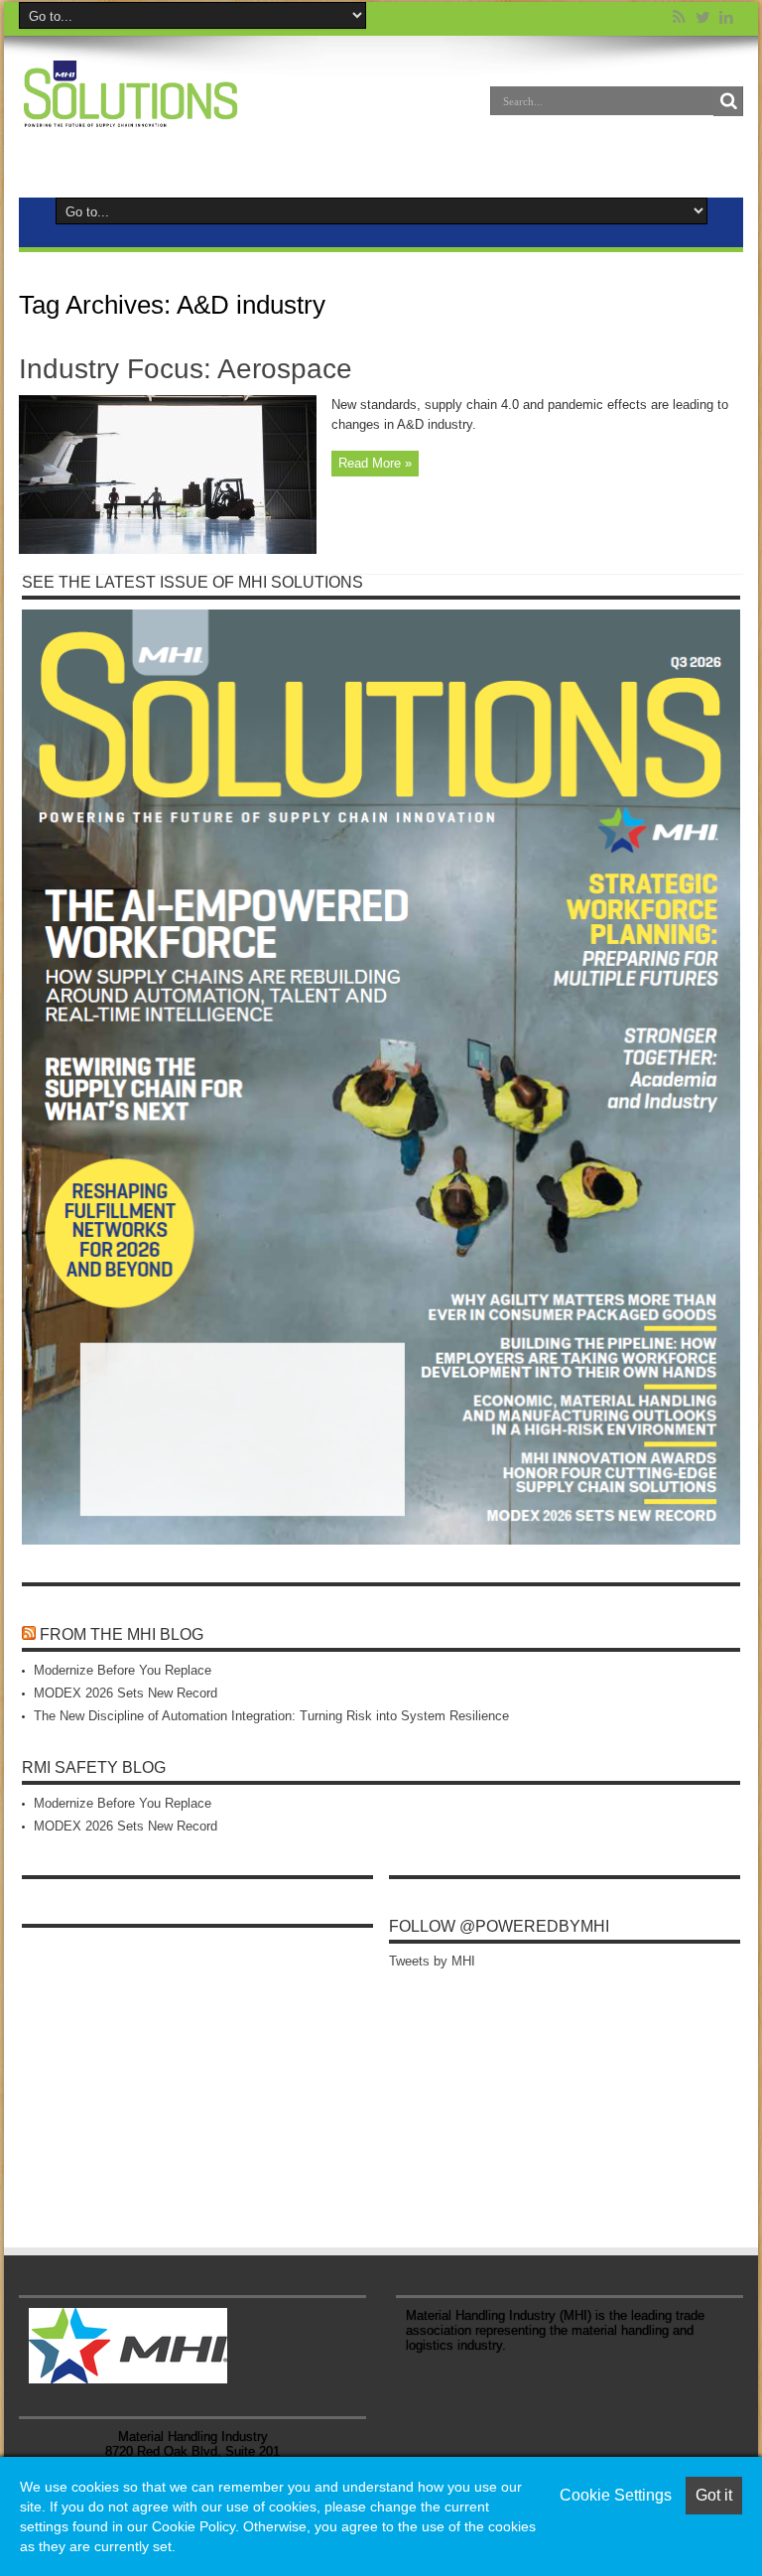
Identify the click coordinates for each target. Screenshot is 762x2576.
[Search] (728, 101)
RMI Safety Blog (94, 1767)
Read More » (375, 463)
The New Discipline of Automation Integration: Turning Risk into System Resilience (271, 1716)
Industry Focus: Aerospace (186, 369)
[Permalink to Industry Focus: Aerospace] (168, 549)
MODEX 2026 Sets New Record (126, 1693)
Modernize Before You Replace (123, 1670)
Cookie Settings (616, 2495)
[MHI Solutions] (130, 115)
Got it (714, 2495)
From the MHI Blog (122, 1634)
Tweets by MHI (432, 1961)
